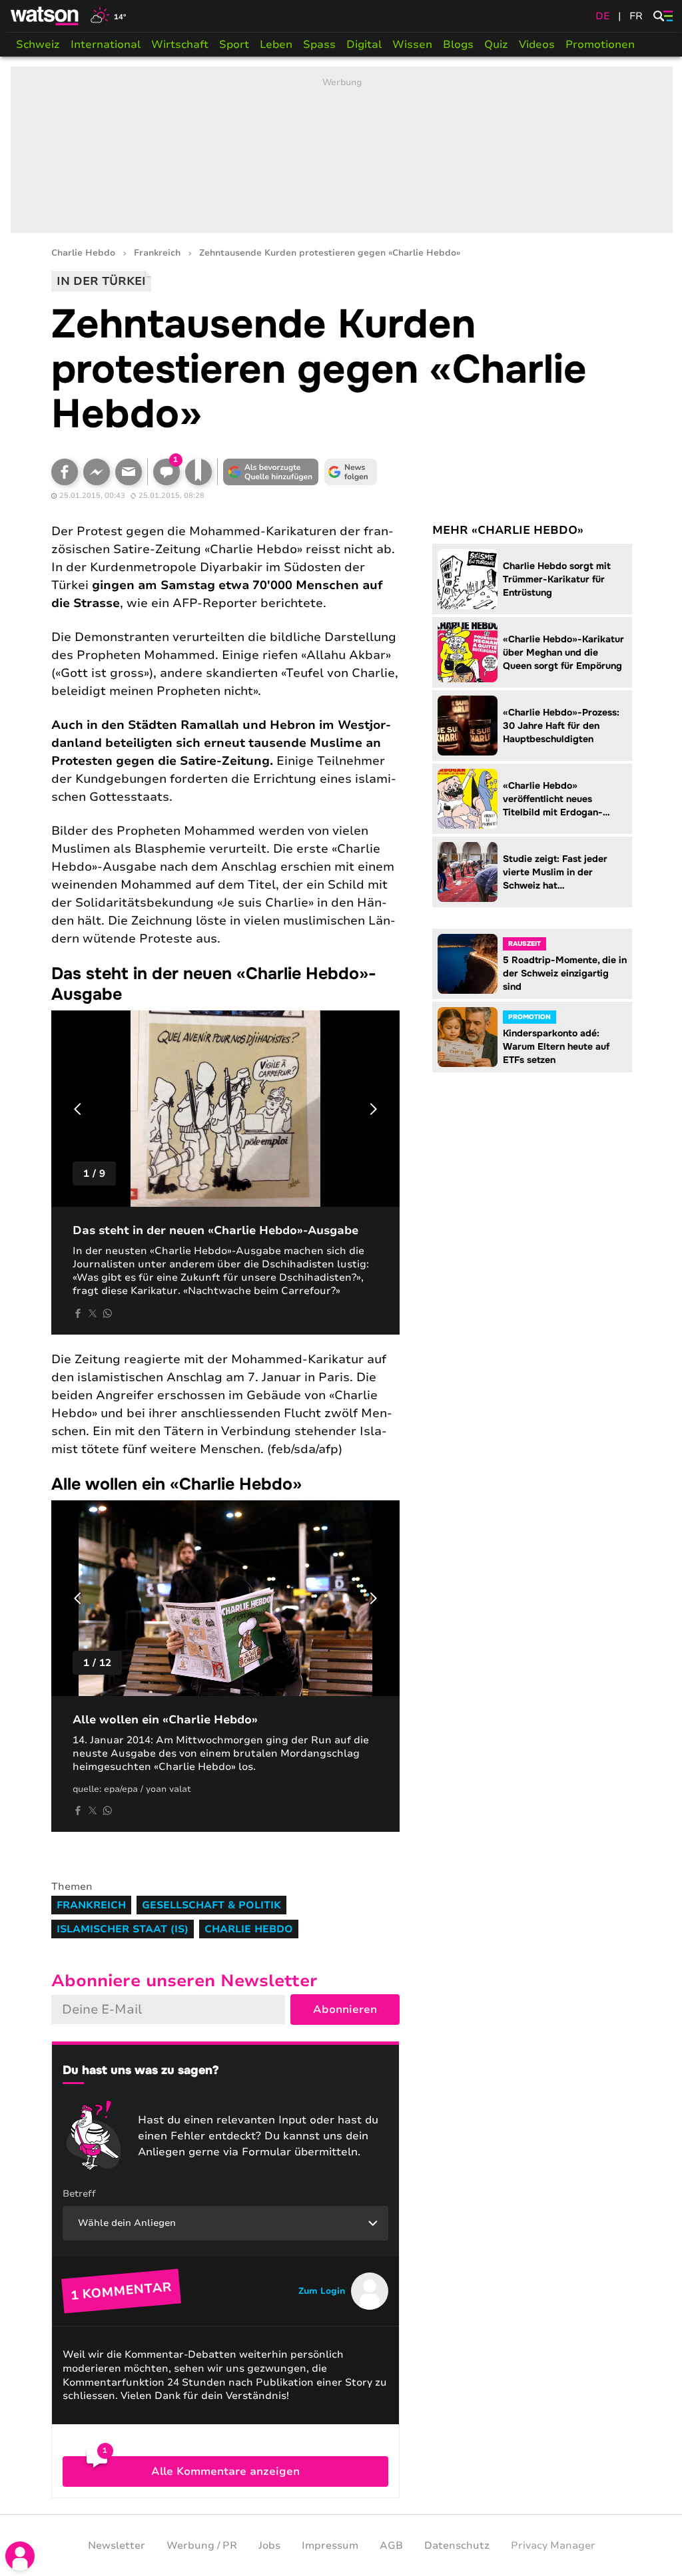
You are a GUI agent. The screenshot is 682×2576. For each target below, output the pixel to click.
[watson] (45, 16)
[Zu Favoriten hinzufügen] (198, 472)
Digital (364, 45)
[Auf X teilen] (93, 1313)
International (106, 45)
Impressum (330, 2545)
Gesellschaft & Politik (211, 1905)
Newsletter (117, 2545)
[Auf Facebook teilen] (65, 472)
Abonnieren (345, 2010)
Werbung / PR (202, 2545)
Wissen (412, 45)
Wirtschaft (180, 45)
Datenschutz (457, 2545)
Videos (537, 45)
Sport (234, 45)
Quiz (496, 45)
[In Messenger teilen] (97, 472)
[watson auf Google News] (351, 472)
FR (636, 16)
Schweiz (38, 45)
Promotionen (600, 45)
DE (603, 16)
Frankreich (157, 253)
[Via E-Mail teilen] (129, 472)
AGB (391, 2545)
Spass (319, 45)
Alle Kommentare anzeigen (225, 2471)
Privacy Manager (553, 2545)
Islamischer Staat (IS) (123, 1929)
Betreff (79, 2194)
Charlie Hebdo (83, 253)
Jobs (269, 2545)
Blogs (458, 45)
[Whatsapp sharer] (107, 1313)
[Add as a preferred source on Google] (271, 472)
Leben (276, 45)
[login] (20, 2556)
